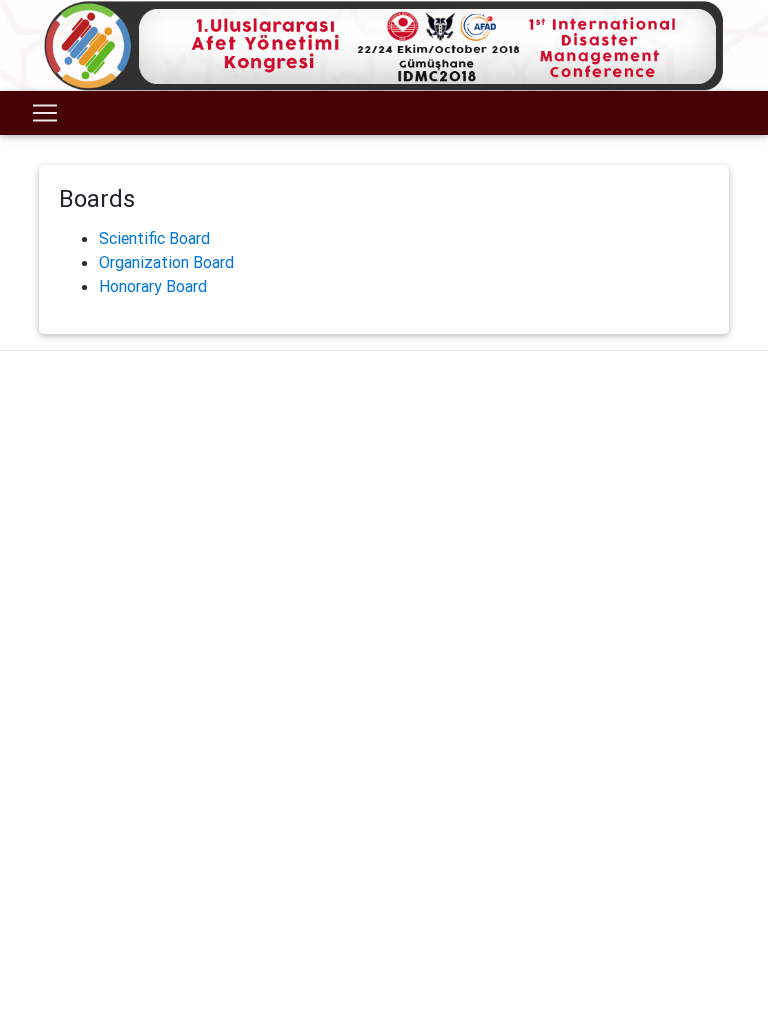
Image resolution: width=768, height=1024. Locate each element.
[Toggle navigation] (45, 113)
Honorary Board (153, 286)
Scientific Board (154, 238)
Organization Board (166, 262)
